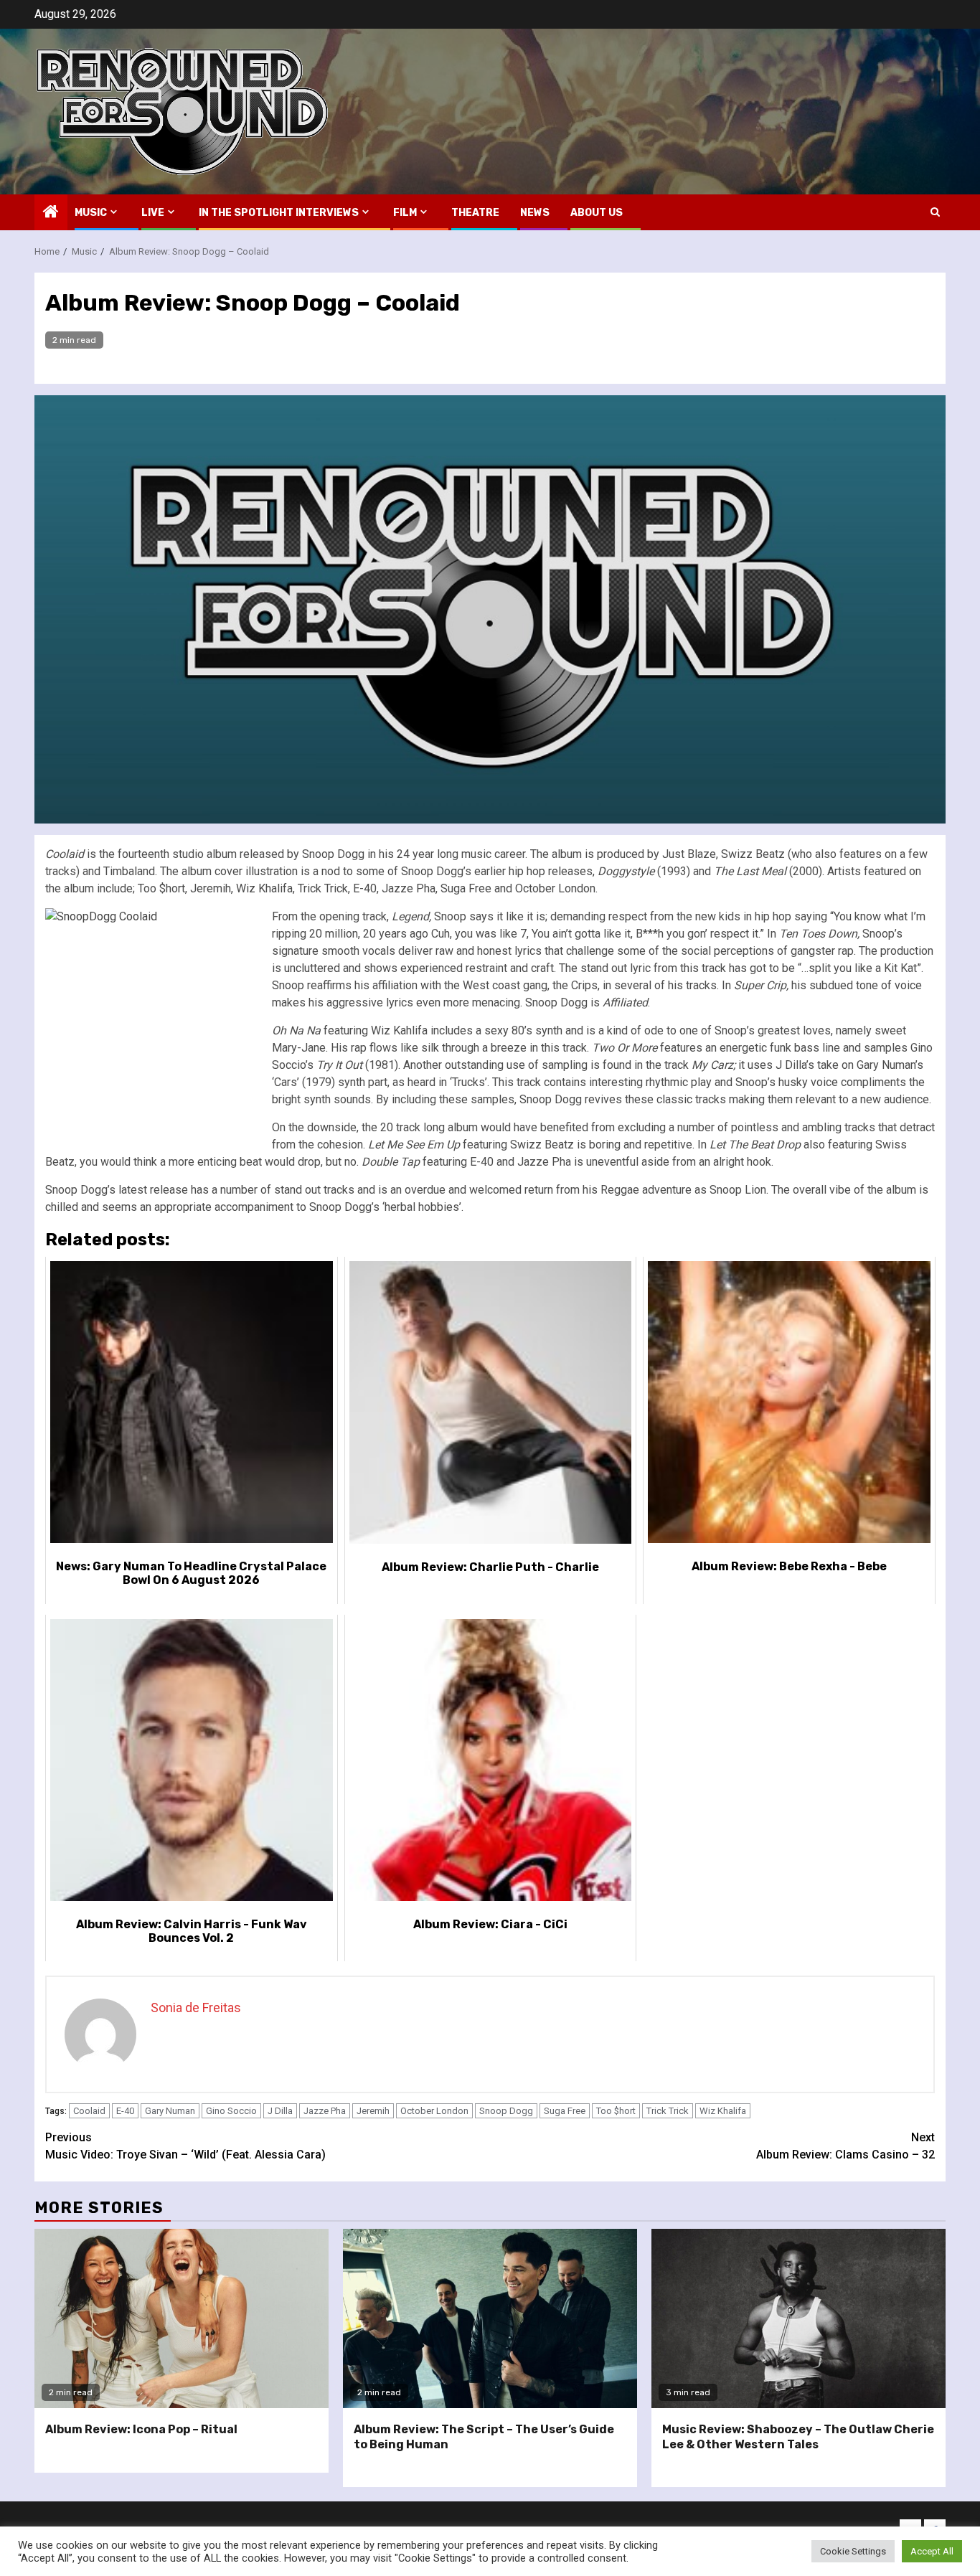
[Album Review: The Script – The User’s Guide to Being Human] (490, 2318)
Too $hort (616, 2111)
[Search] (935, 212)
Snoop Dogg (506, 2111)
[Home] (51, 213)
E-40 (125, 2111)
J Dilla (280, 2111)
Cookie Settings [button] (853, 2551)
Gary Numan (170, 2111)
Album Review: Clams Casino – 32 (845, 2146)
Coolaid (89, 2111)
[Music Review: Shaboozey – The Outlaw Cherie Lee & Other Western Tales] (798, 2318)
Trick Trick (668, 2111)
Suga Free (565, 2111)
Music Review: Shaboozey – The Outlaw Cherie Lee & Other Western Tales (798, 2437)
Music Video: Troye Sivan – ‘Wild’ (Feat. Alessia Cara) (185, 2146)
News (535, 213)
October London (434, 2111)
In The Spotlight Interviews (279, 213)
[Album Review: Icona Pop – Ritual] (182, 2318)
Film (405, 213)
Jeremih (373, 2111)
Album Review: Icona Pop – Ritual (141, 2429)
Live (153, 213)
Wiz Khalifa (723, 2111)
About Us (597, 213)
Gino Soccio (231, 2111)
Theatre (475, 213)
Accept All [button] (932, 2551)
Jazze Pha (325, 2111)
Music (91, 213)
